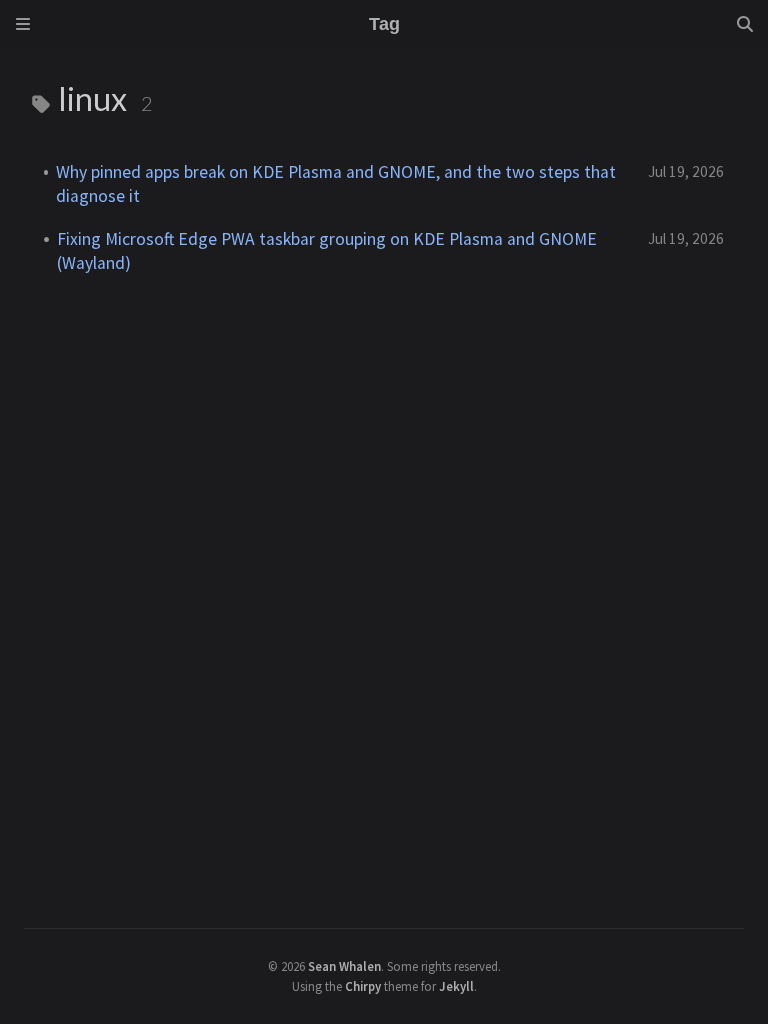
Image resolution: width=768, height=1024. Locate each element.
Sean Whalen (344, 966)
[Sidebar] (23, 24)
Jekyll (456, 986)
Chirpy (363, 986)
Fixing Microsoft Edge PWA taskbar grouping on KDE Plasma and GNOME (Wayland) (327, 251)
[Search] (745, 24)
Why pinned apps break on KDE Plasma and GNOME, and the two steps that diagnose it (336, 184)
